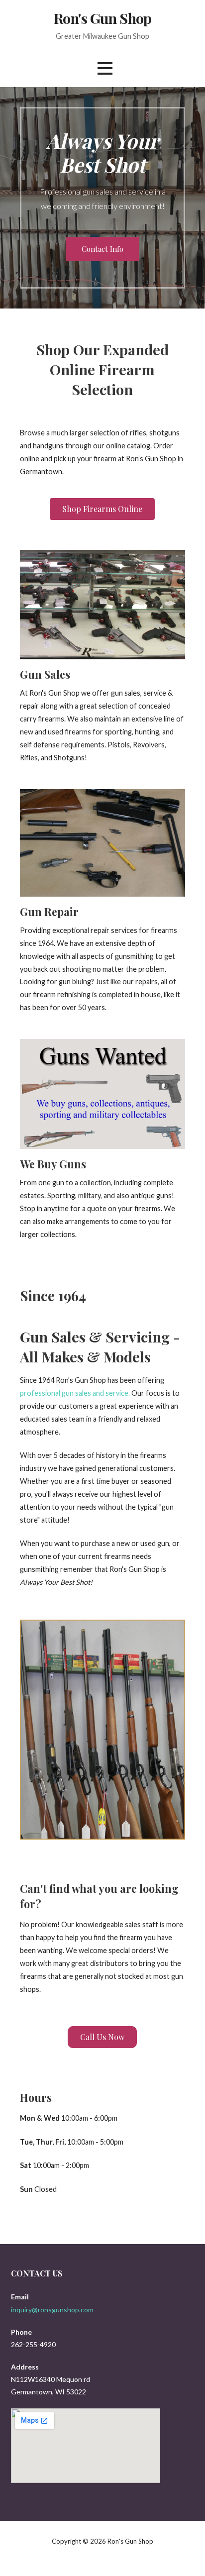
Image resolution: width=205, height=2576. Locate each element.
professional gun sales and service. (75, 1393)
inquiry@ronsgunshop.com (52, 2310)
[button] (105, 68)
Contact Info (102, 249)
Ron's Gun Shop (102, 18)
